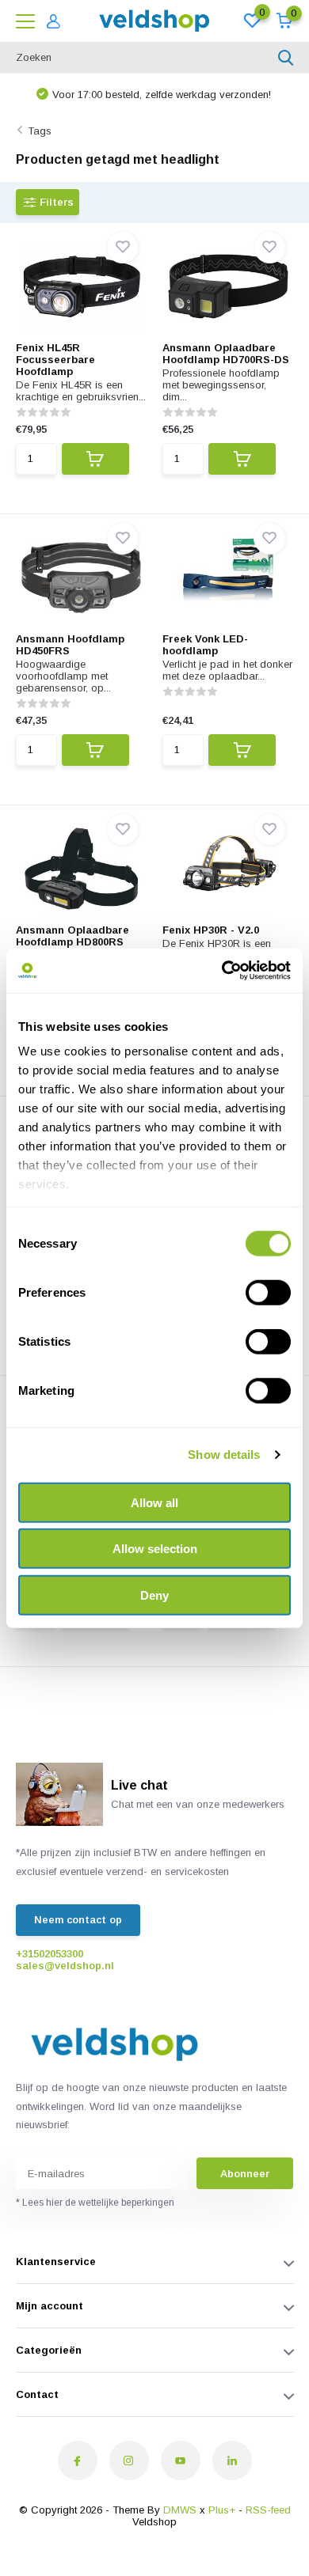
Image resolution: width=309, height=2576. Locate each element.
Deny (154, 1595)
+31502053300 (50, 1954)
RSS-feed (268, 2510)
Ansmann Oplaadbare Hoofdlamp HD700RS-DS (226, 354)
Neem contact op (78, 1920)
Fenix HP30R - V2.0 (211, 930)
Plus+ (222, 2510)
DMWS (180, 2510)
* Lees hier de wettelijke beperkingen (95, 2203)
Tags (40, 131)
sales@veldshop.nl (65, 1966)
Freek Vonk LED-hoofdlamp (205, 645)
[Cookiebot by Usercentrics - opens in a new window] (222, 971)
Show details (224, 1455)
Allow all (154, 1502)
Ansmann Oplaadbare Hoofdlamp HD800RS (72, 936)
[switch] (268, 1292)
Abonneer (245, 2174)
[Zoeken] (286, 58)
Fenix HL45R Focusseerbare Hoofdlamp (55, 360)
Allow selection (155, 1549)
